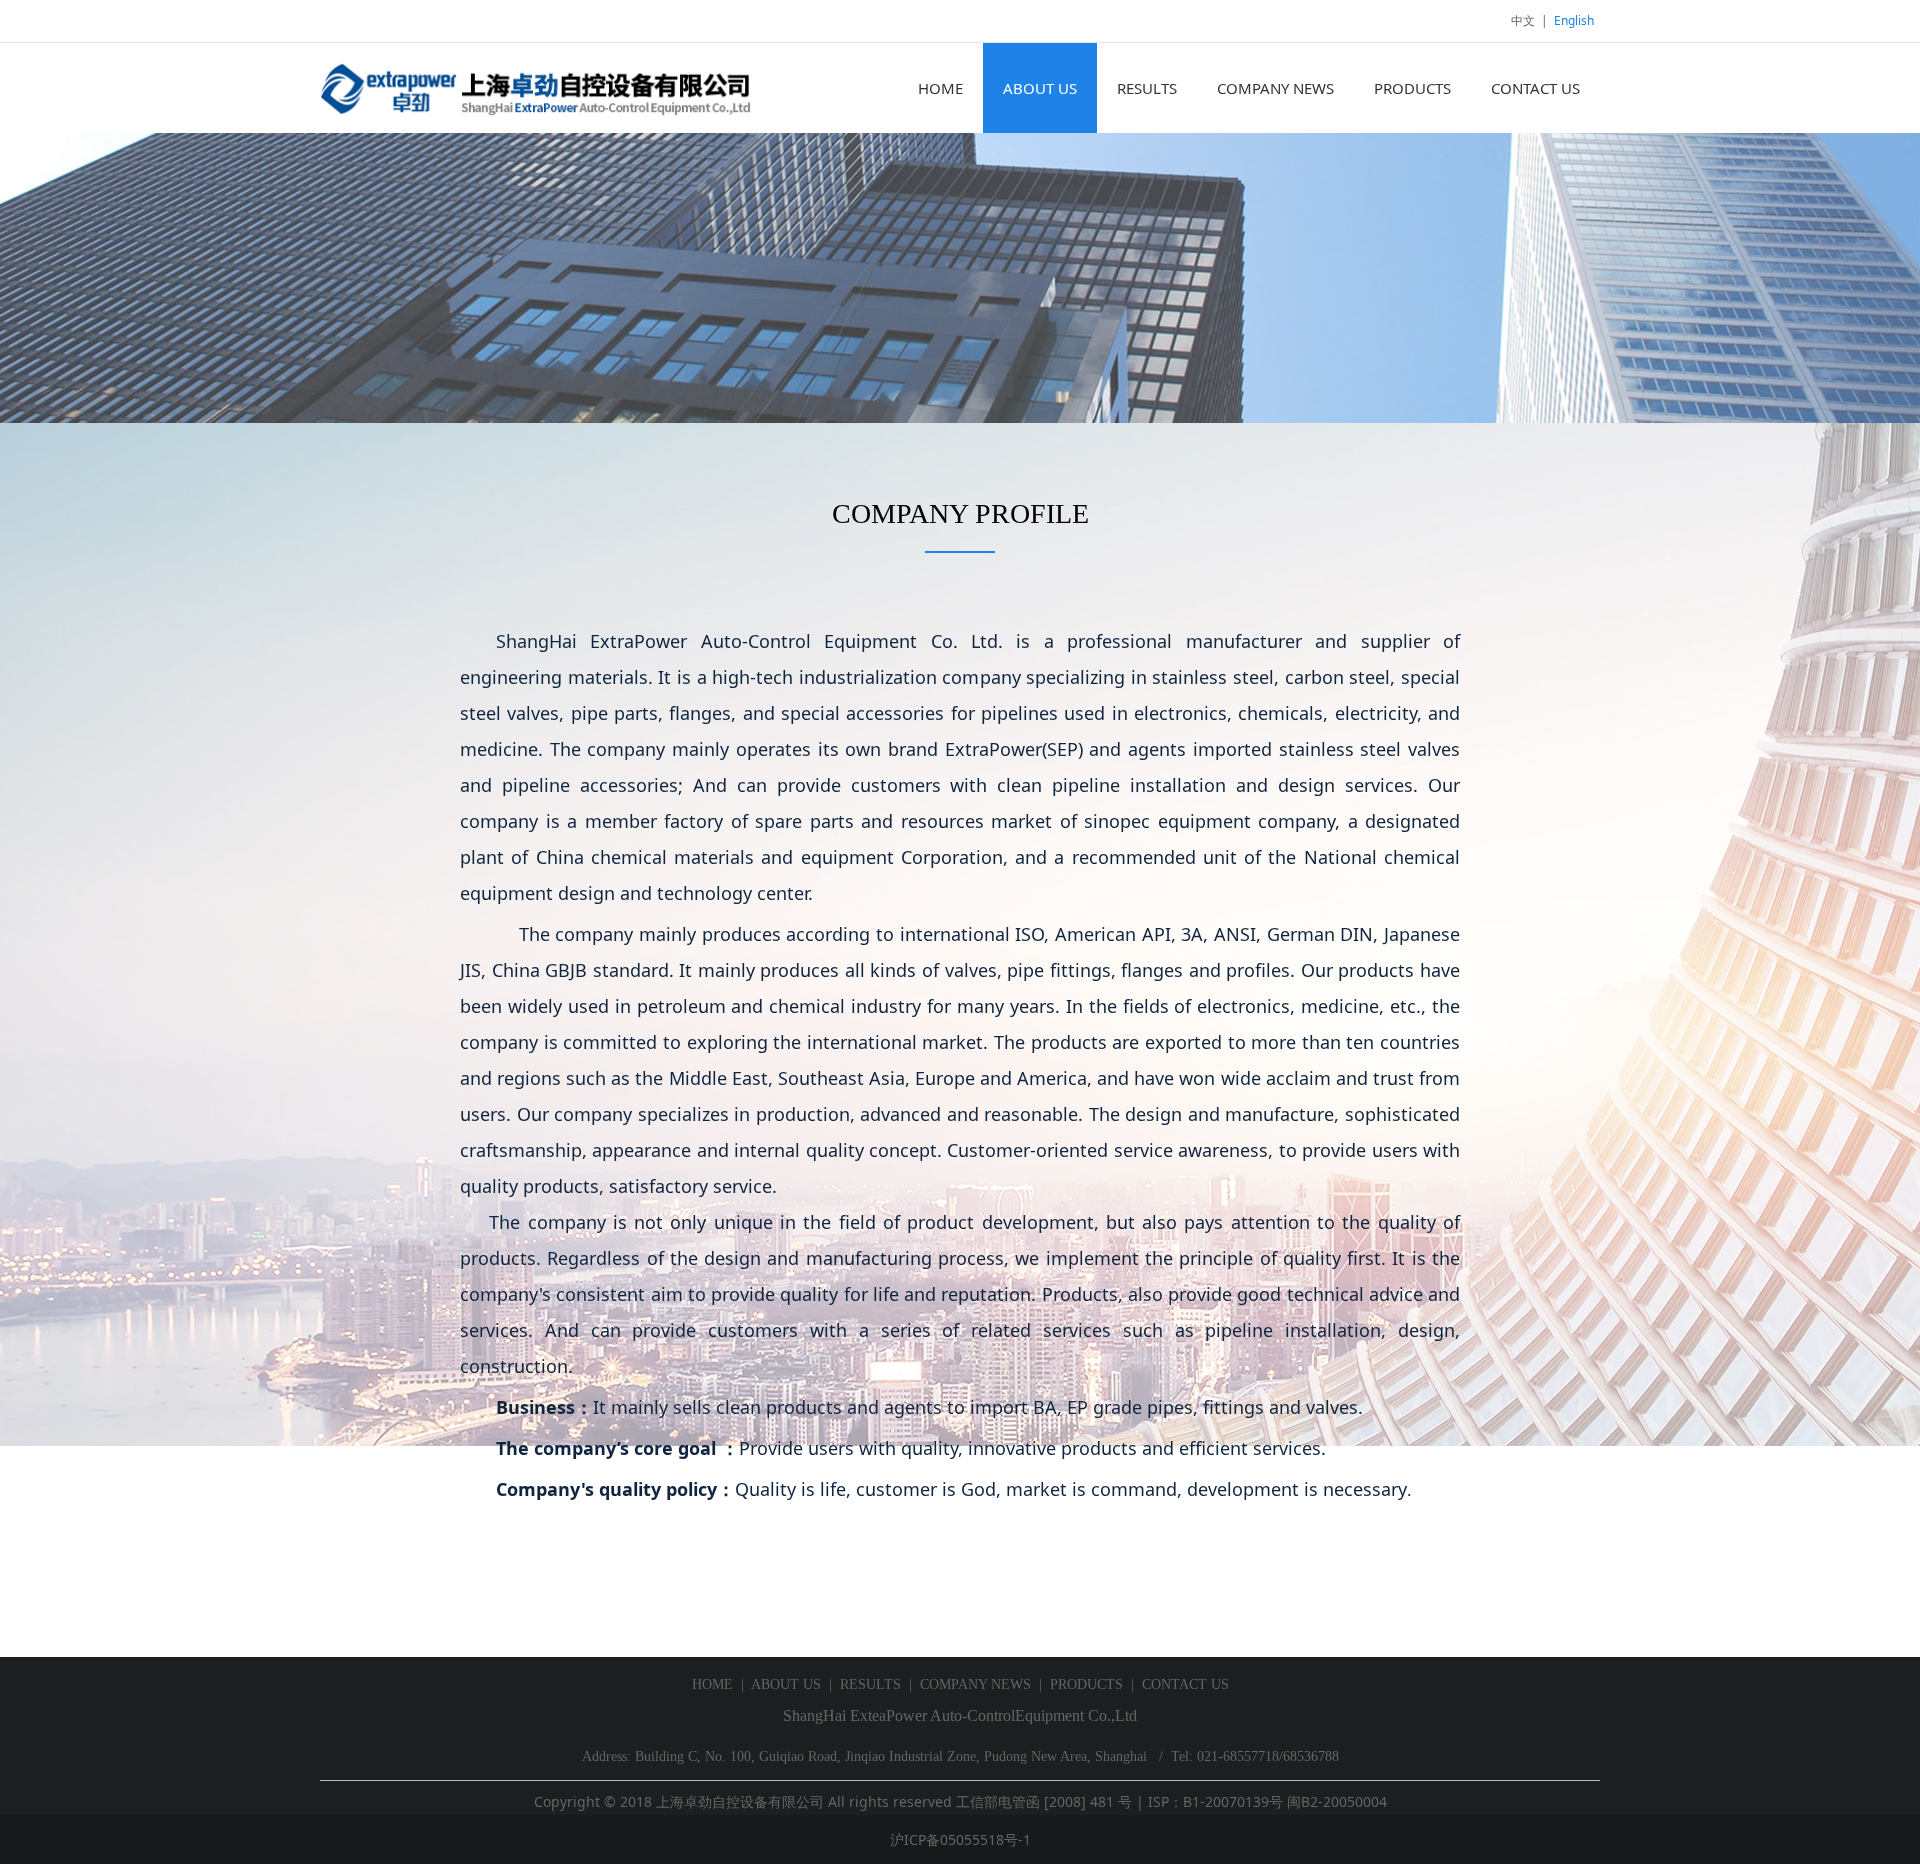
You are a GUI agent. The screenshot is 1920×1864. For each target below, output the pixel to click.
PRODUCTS (1412, 88)
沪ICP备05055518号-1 (960, 1839)
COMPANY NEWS (1275, 88)
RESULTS (1147, 88)
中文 (1523, 20)
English (1574, 20)
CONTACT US (1535, 88)
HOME (940, 88)
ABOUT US (1040, 88)
